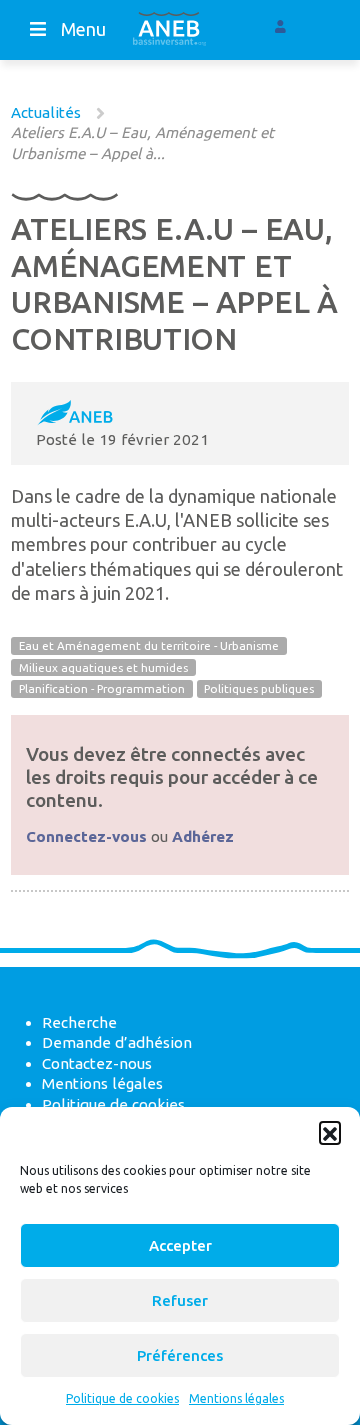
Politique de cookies (122, 1398)
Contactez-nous (97, 1063)
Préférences (180, 1355)
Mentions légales (236, 1398)
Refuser (180, 1300)
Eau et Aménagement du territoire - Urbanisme (149, 646)
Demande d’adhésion (117, 1042)
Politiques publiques (259, 689)
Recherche (79, 1022)
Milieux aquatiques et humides (103, 667)
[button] (330, 1132)
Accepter (180, 1245)
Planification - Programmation (102, 689)
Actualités (46, 112)
